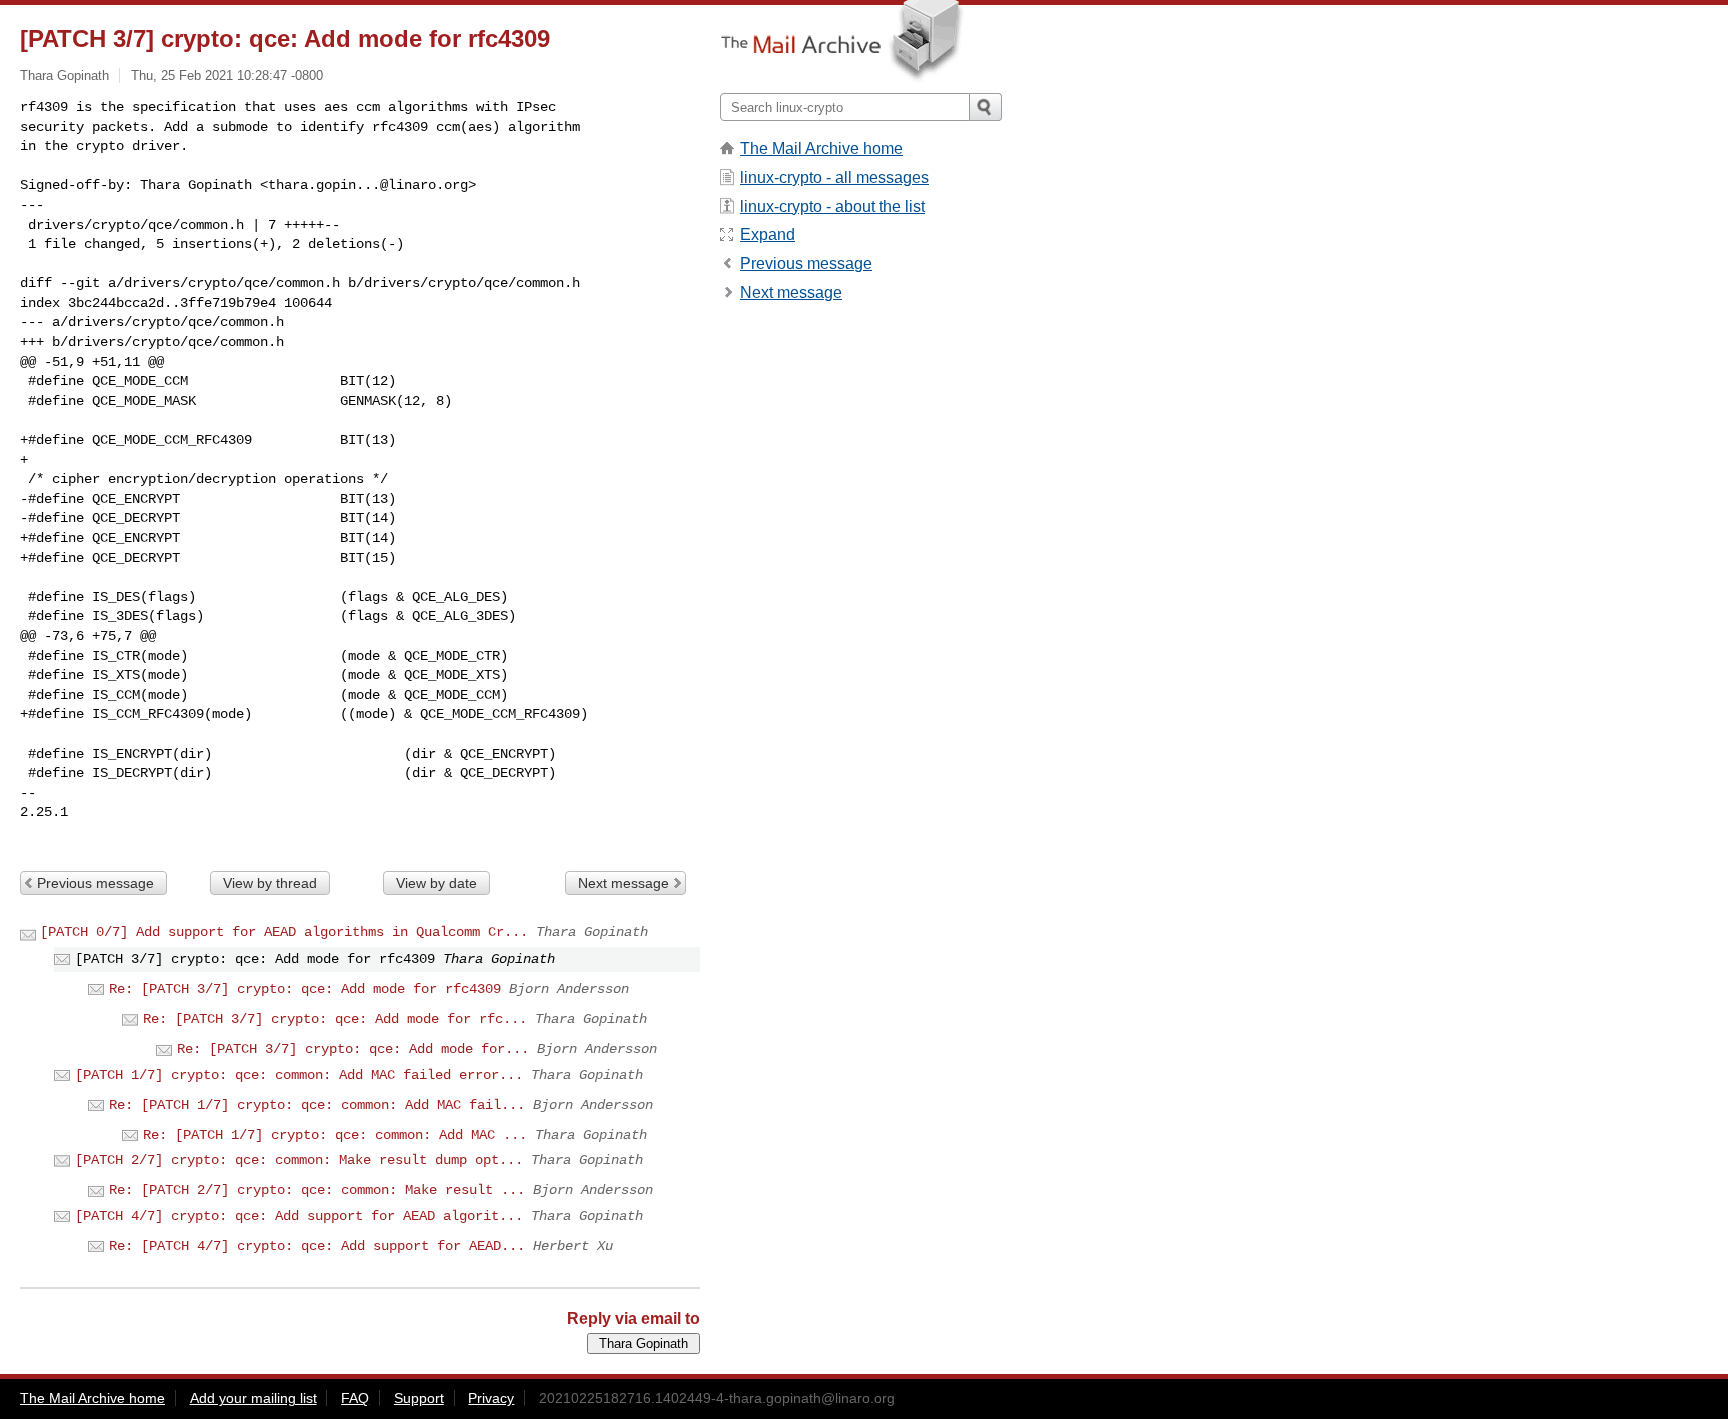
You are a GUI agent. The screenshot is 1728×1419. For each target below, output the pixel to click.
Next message (623, 883)
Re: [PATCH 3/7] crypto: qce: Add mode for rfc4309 (305, 989)
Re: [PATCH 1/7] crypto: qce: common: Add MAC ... (335, 1135)
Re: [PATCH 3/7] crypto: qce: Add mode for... (353, 1049)
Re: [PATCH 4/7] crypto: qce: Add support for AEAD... (317, 1246)
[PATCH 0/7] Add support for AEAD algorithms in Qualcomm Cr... (284, 932)
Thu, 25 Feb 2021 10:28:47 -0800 (227, 75)
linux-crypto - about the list (832, 206)
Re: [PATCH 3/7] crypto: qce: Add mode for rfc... (335, 1019)
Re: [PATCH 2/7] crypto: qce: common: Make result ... (317, 1190)
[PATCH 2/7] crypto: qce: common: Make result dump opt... (299, 1160)
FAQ (355, 1398)
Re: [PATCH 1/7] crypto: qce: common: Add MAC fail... (317, 1105)
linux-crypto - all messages (834, 177)
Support (419, 1398)
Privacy (491, 1398)
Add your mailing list (253, 1398)
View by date (436, 883)
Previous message (95, 883)
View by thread (270, 883)
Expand (767, 234)
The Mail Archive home (821, 148)
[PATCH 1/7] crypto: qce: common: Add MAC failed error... (299, 1075)
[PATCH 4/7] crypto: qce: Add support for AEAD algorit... (299, 1216)
